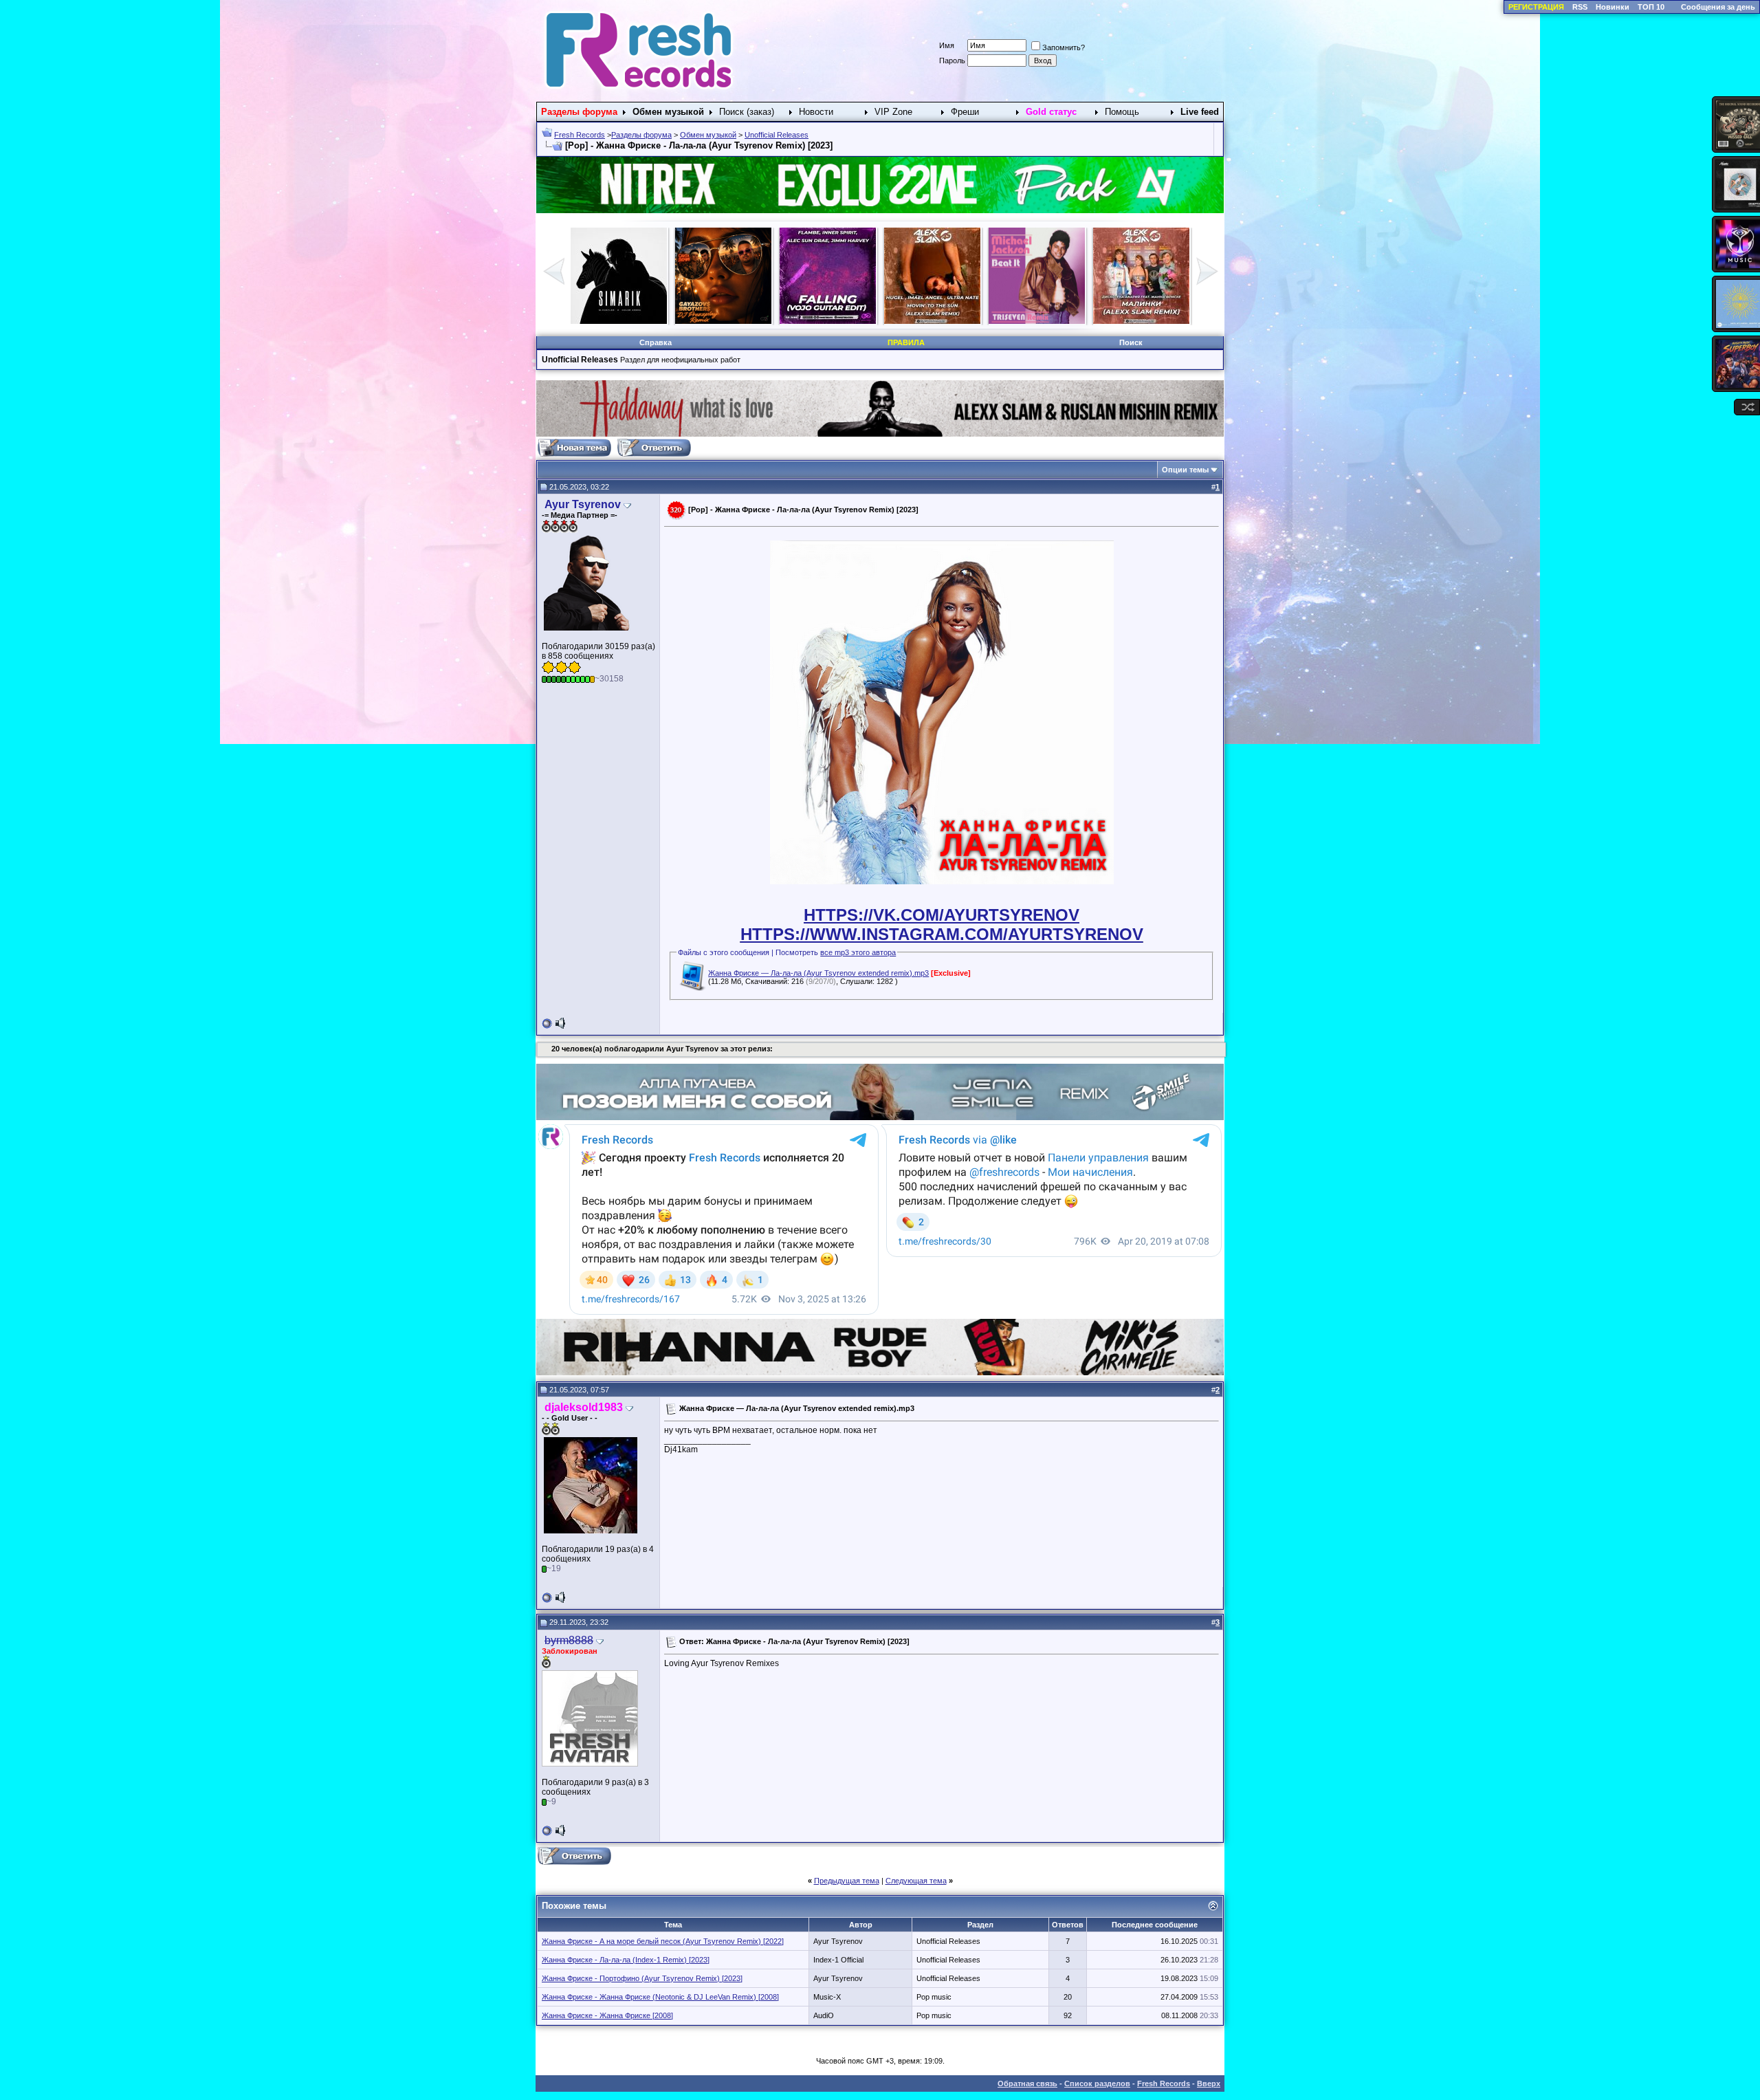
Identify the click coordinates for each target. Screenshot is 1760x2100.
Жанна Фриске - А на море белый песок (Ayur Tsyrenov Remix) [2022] (663, 1941)
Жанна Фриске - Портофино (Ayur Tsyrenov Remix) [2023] (642, 1978)
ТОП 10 (1651, 7)
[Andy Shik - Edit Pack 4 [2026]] (1037, 321)
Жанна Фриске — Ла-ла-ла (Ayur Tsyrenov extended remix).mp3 (818, 973)
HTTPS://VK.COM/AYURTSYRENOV (942, 915)
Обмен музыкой (708, 135)
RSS (1580, 7)
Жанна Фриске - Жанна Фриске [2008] (607, 2015)
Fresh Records (580, 135)
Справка (656, 342)
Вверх (1209, 2083)
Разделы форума (641, 135)
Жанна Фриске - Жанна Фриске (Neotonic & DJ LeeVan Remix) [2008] (660, 1997)
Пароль (952, 61)
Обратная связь (1027, 2083)
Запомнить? (1064, 47)
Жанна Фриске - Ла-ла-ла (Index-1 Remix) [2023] (626, 1960)
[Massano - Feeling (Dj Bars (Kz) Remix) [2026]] (932, 321)
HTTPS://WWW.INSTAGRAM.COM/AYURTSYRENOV (942, 934)
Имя (947, 45)
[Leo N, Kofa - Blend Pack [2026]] (1141, 321)
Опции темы (1185, 470)
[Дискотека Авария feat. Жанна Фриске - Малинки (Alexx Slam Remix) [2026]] (828, 321)
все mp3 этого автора (858, 952)
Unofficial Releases (777, 135)
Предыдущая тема (847, 1881)
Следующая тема (916, 1881)
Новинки (1613, 7)
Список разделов (1097, 2083)
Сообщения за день (1718, 7)
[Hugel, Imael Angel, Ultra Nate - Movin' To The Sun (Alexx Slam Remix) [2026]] (619, 321)
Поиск (1131, 342)
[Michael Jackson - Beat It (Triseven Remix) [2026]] (723, 321)
